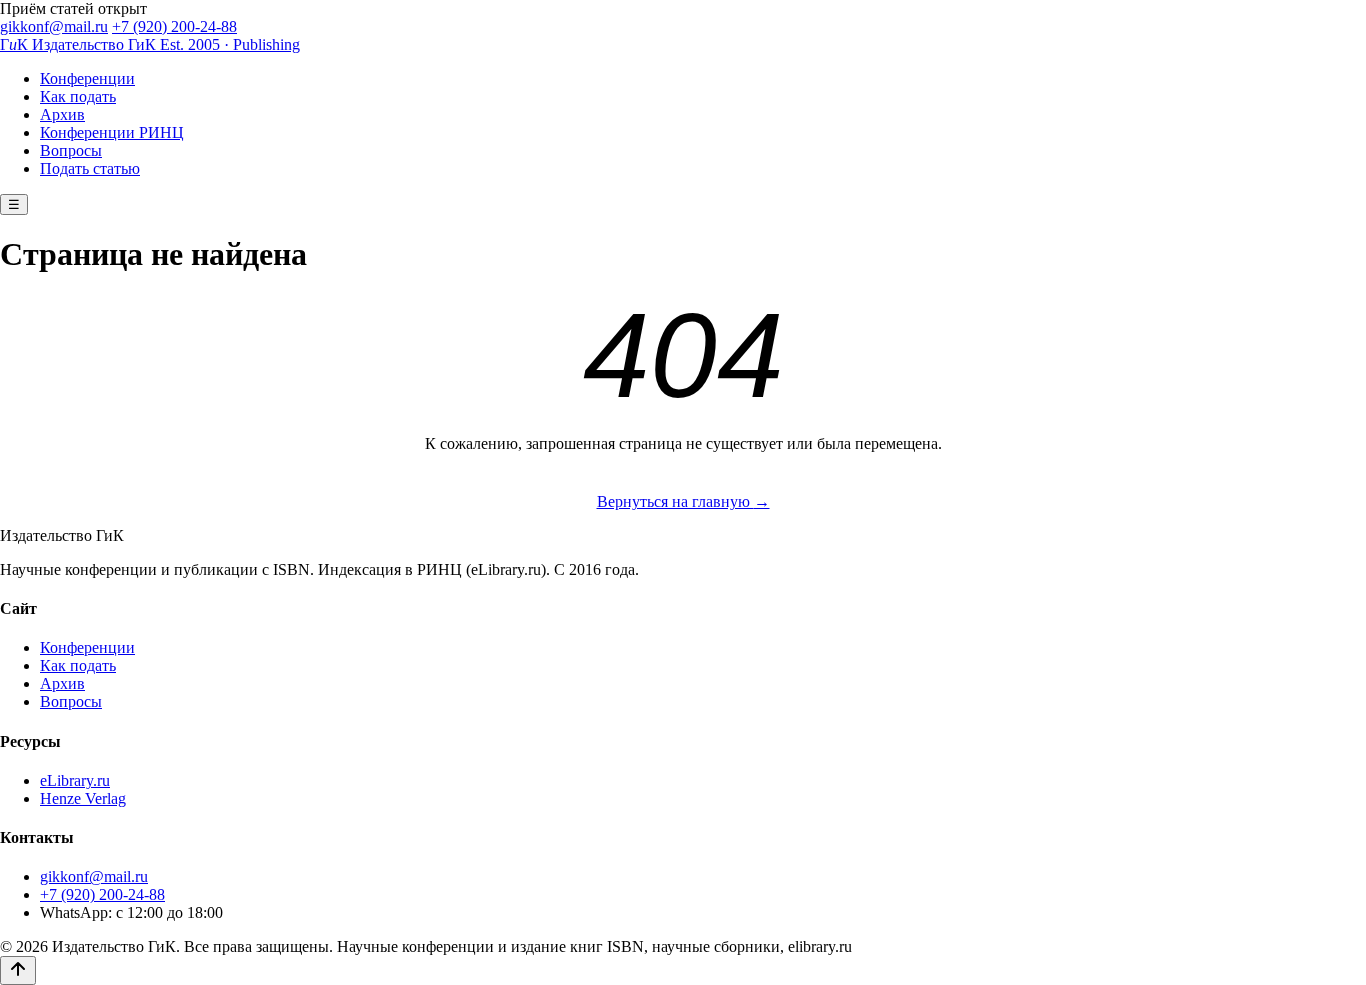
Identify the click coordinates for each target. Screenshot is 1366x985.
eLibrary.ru (75, 780)
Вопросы (71, 150)
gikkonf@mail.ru (54, 26)
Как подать (78, 96)
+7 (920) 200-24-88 (174, 26)
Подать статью (90, 168)
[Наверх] (18, 970)
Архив (62, 114)
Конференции (87, 78)
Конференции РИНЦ (112, 132)
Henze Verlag (83, 798)
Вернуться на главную (683, 501)
